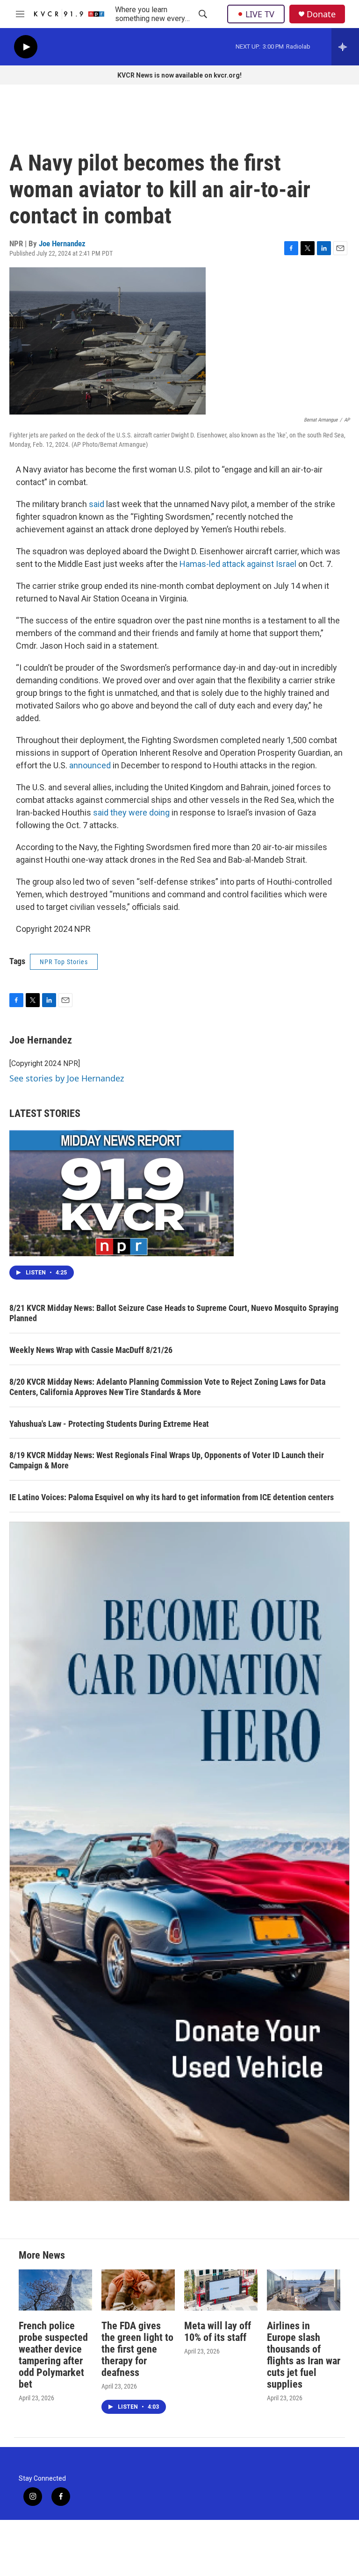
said (97, 504)
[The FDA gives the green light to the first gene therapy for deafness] (138, 2290)
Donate (321, 14)
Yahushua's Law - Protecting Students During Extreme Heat (109, 1424)
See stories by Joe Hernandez (67, 1078)
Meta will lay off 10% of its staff (218, 2332)
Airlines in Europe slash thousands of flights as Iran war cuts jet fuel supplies (304, 2355)
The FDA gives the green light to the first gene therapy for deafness (137, 2349)
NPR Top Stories (64, 962)
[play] (26, 47)
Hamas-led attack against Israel (238, 564)
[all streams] (345, 47)
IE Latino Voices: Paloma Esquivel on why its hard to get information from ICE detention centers (172, 1497)
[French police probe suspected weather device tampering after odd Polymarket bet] (55, 2290)
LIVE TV (260, 14)
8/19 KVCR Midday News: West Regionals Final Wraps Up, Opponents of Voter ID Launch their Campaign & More (167, 1460)
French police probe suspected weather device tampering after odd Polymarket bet (53, 2355)
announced (90, 765)
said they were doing (131, 812)
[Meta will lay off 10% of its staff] (221, 2290)
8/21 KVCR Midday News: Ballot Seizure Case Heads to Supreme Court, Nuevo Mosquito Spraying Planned (174, 1313)
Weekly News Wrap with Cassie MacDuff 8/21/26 (91, 1350)
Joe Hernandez (62, 243)
